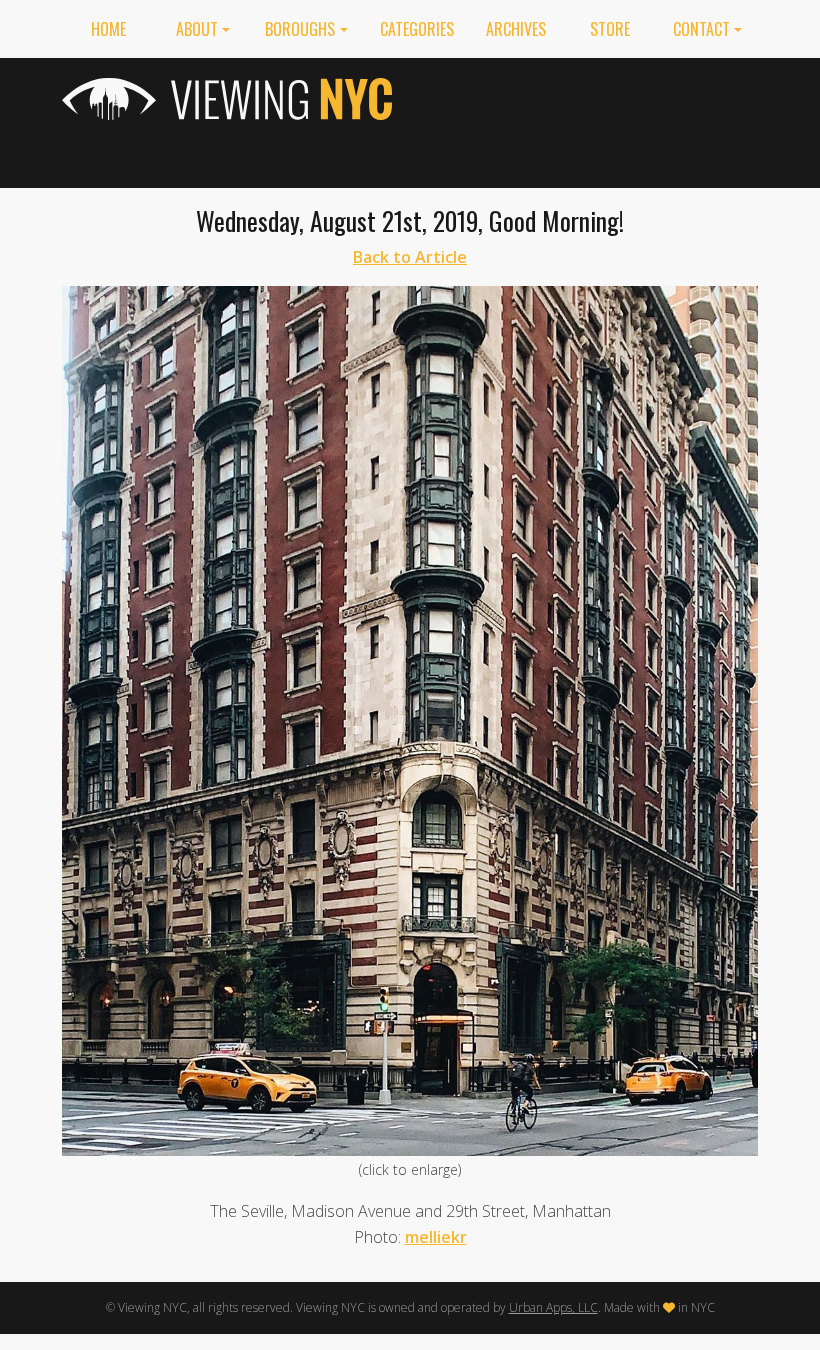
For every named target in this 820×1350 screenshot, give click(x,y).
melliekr (436, 1237)
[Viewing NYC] (230, 99)
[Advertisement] (590, 119)
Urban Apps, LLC (553, 1307)
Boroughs (300, 29)
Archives (516, 29)
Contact (701, 29)
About (197, 29)
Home (108, 29)
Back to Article (410, 257)
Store (610, 29)
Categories (417, 29)
